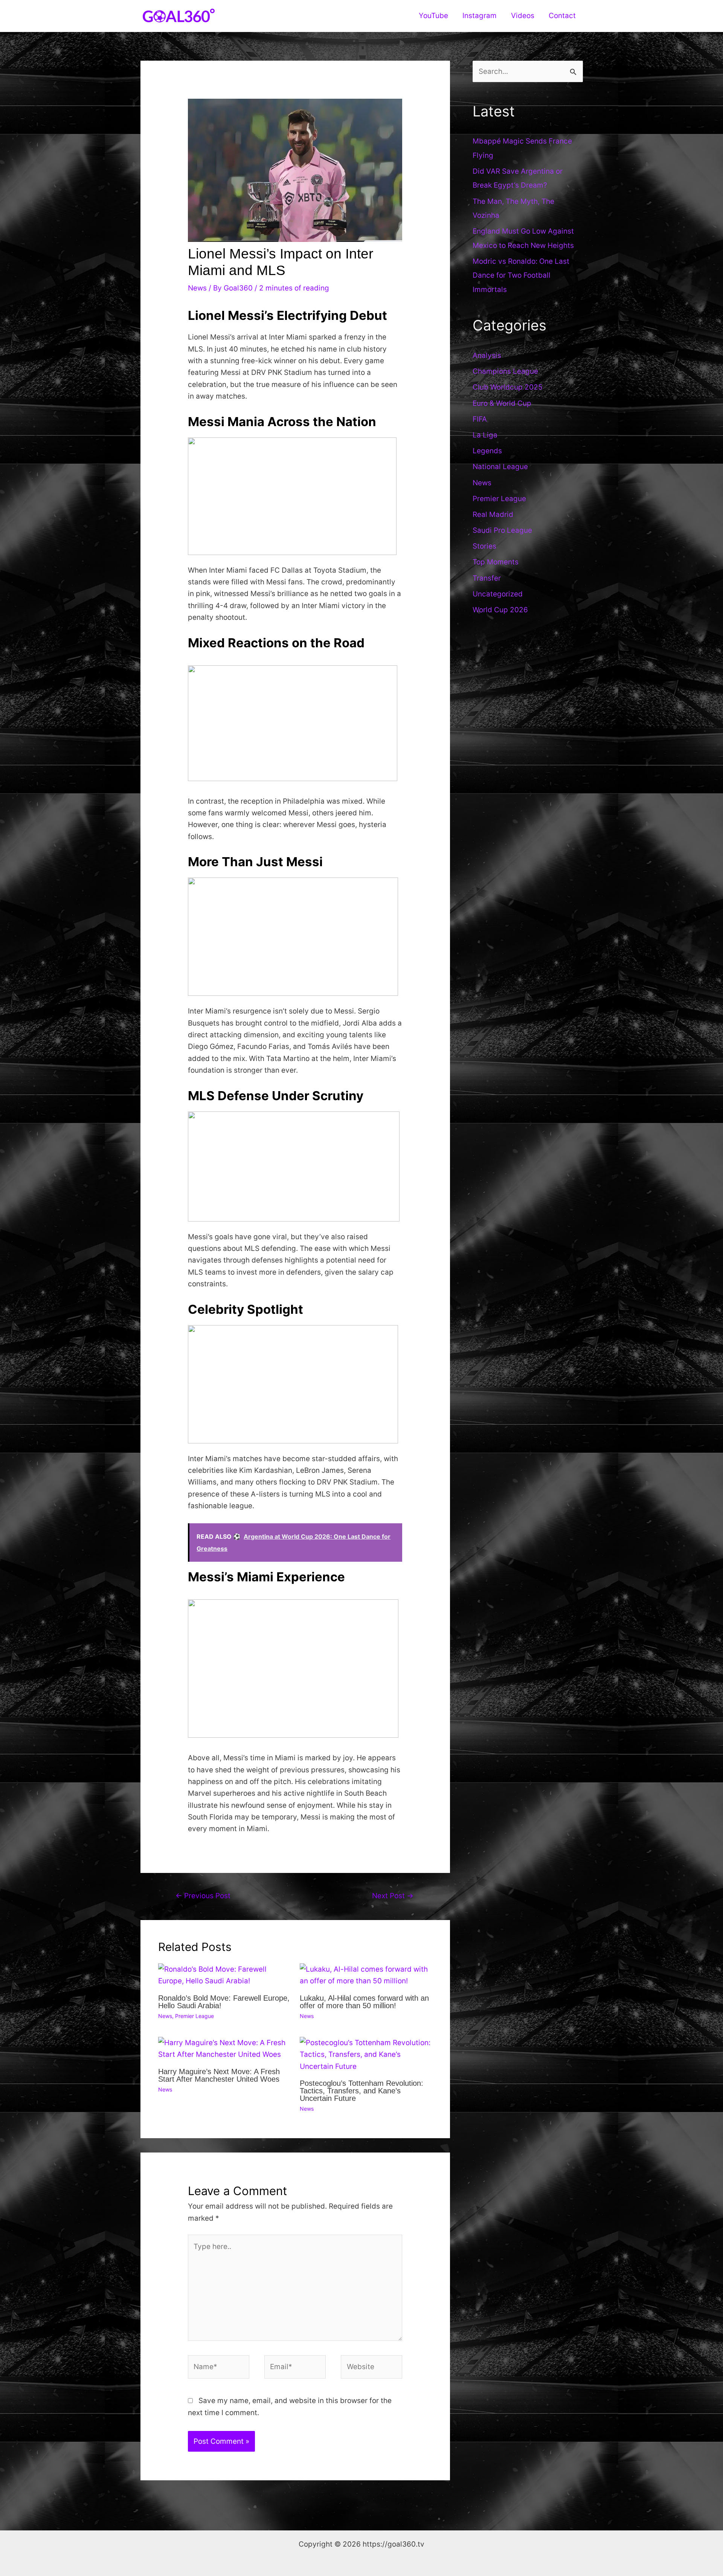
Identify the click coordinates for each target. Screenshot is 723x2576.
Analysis (487, 355)
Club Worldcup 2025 (508, 387)
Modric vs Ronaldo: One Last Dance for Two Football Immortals (521, 275)
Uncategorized (498, 594)
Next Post (393, 1896)
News (197, 288)
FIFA (480, 419)
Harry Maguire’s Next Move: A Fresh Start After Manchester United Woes (219, 2075)
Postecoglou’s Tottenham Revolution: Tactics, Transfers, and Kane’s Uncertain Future (361, 2091)
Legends (487, 451)
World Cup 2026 (500, 610)
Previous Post (203, 1896)
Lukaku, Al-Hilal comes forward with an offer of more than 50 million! (364, 2002)
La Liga (485, 435)
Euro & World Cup (502, 403)
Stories (484, 546)
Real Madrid (493, 514)
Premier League (194, 2016)
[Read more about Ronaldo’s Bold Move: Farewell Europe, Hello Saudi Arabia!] (224, 1975)
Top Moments (496, 562)
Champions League (505, 371)
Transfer (487, 578)
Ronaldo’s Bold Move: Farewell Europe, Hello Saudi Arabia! (224, 2002)
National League (500, 467)
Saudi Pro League (502, 530)
